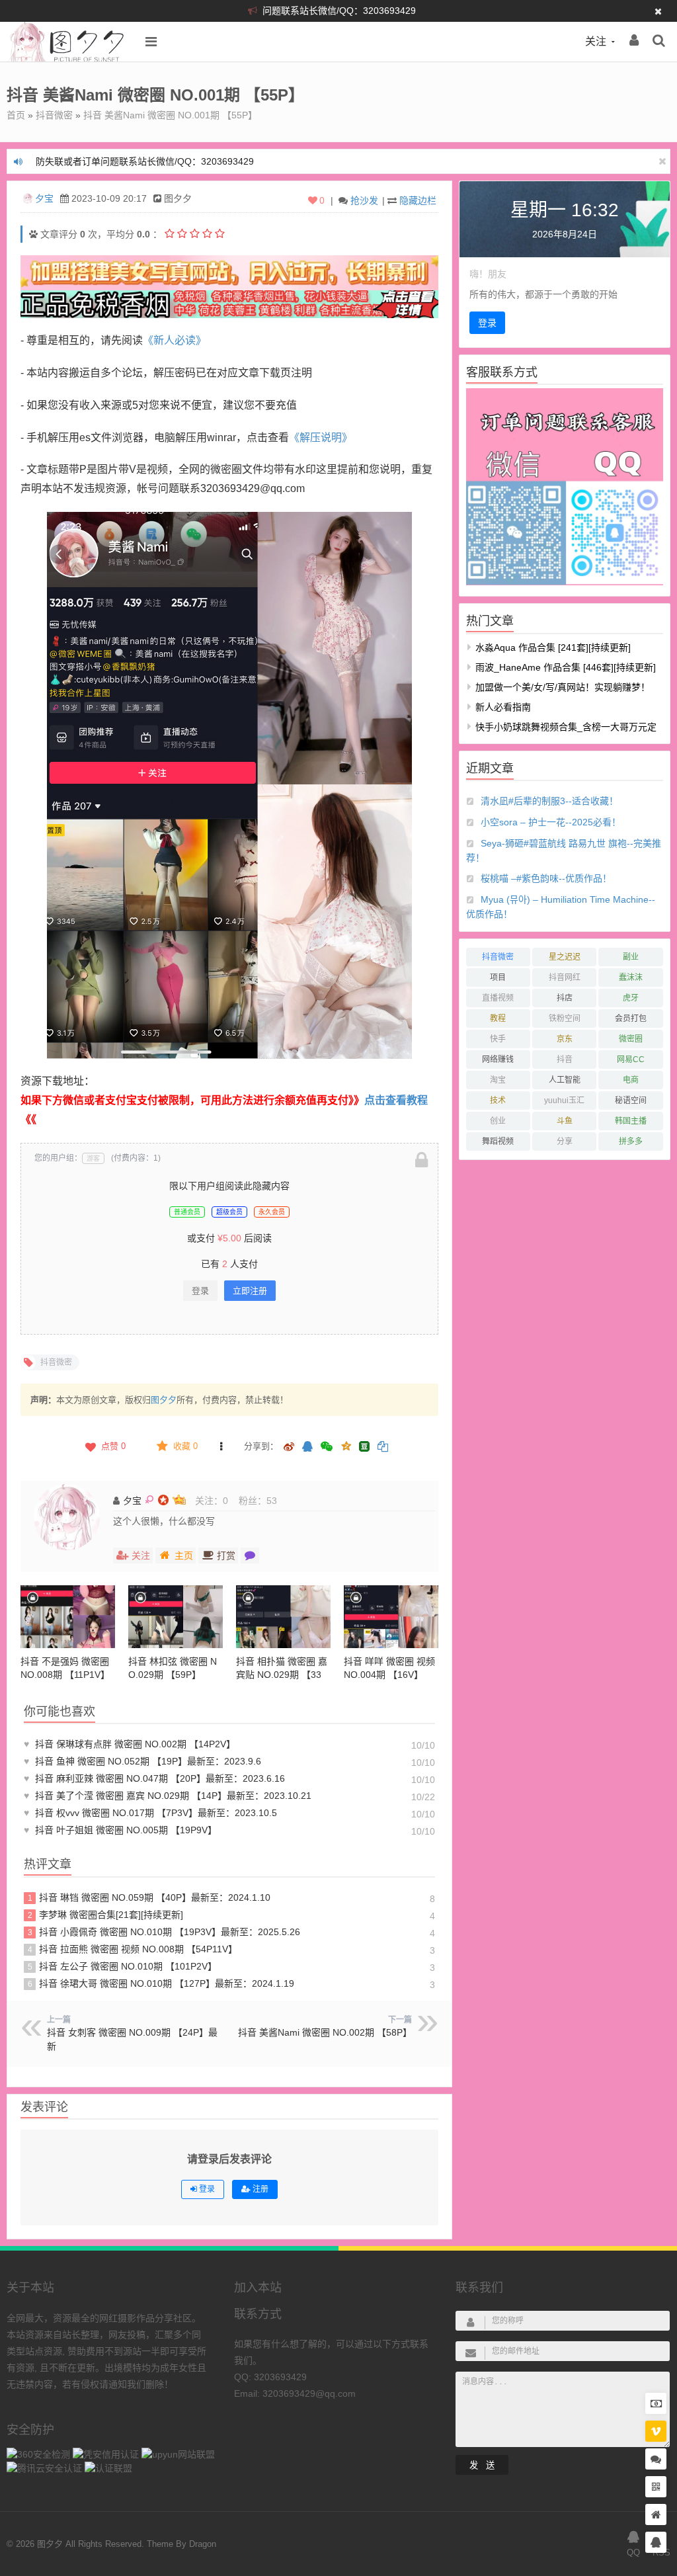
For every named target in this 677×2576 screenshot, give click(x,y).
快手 (498, 1039)
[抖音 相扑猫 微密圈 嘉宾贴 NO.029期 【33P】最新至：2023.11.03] (283, 1617)
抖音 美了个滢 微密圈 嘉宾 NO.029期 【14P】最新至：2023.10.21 (168, 1796)
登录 (200, 1291)
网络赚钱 (498, 1059)
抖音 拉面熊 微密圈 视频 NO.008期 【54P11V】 (133, 1949)
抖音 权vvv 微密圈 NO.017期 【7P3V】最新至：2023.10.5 (150, 1813)
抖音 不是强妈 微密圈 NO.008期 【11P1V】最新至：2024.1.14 (65, 1675)
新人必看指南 (503, 707)
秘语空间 (631, 1101)
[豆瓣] (364, 1446)
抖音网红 (565, 977)
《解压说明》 (321, 437)
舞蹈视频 (498, 1142)
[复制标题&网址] (383, 1447)
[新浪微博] (289, 1447)
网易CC (631, 1059)
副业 (631, 957)
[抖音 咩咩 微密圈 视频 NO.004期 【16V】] (391, 1617)
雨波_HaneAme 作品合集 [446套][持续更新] (566, 667)
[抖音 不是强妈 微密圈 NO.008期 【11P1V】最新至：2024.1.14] (68, 1617)
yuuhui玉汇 (564, 1101)
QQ (633, 2553)
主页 (184, 1556)
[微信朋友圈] (328, 1447)
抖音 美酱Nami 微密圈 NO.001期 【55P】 (170, 115)
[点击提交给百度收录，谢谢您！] (33, 234)
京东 (565, 1039)
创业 (498, 1121)
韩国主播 (631, 1121)
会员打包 (631, 1018)
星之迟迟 (565, 957)
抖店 (565, 998)
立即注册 (250, 1291)
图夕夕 (164, 1400)
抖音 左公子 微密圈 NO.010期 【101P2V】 (123, 1966)
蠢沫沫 (631, 977)
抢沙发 (364, 200)
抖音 (565, 1059)
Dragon (203, 2544)
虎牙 (631, 998)
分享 (565, 1142)
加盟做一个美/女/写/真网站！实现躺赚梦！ (563, 687)
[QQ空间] (346, 1445)
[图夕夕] (67, 58)
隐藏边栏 (418, 200)
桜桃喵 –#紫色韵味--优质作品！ (546, 878)
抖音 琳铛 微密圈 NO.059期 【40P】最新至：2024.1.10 (149, 1897)
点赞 (113, 1446)
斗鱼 (565, 1121)
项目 (498, 977)
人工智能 (565, 1080)
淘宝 (498, 1080)
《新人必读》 (175, 340)
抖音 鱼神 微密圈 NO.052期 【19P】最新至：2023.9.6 (142, 1761)
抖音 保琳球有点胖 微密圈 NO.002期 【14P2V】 (130, 1744)
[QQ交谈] (656, 2543)
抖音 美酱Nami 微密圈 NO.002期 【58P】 (325, 2032)
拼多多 (631, 1142)
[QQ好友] (307, 1447)
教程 (498, 1018)
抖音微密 (54, 115)
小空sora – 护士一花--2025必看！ (551, 822)
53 (272, 1501)
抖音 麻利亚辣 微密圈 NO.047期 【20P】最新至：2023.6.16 (154, 1778)
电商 (631, 1080)
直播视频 (498, 998)
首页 (16, 115)
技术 (498, 1101)
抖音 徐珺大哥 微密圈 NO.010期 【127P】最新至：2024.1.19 (161, 1983)
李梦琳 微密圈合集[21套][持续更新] (106, 1915)
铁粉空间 (565, 1018)
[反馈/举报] (221, 1446)
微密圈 (631, 1039)
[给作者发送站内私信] (250, 1556)
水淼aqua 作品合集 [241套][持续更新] (553, 647)
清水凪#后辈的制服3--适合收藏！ (549, 801)
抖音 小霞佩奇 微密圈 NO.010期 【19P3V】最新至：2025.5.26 (164, 1932)
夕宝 (44, 198)
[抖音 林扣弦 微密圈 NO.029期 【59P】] (176, 1617)
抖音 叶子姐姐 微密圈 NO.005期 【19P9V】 (120, 1830)
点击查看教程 (396, 1100)
